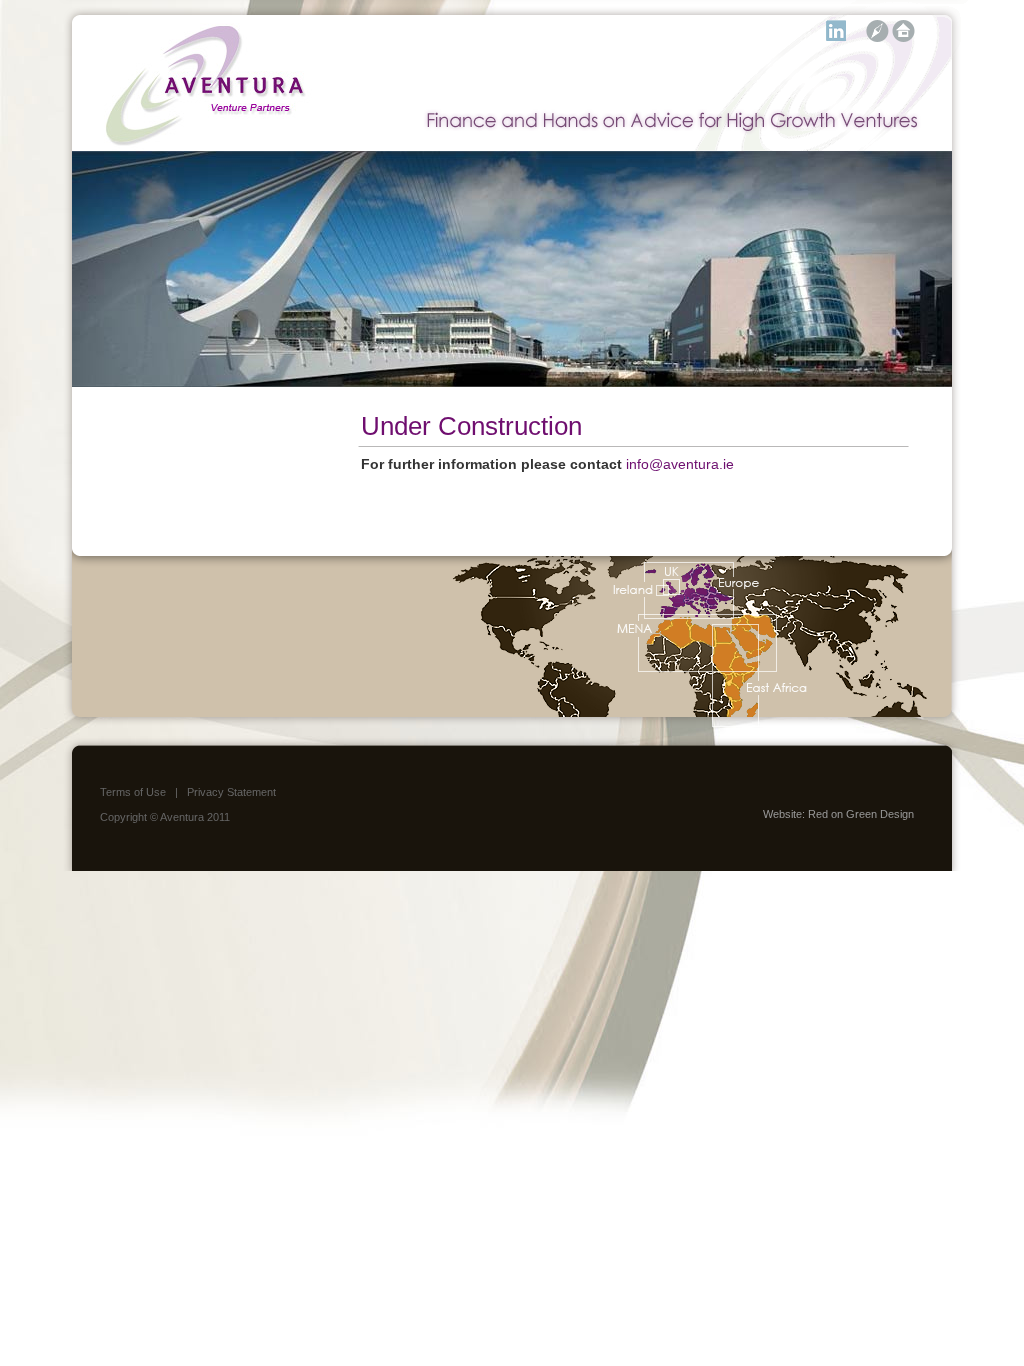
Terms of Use (133, 792)
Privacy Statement (231, 792)
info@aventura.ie (680, 464)
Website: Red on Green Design (838, 814)
